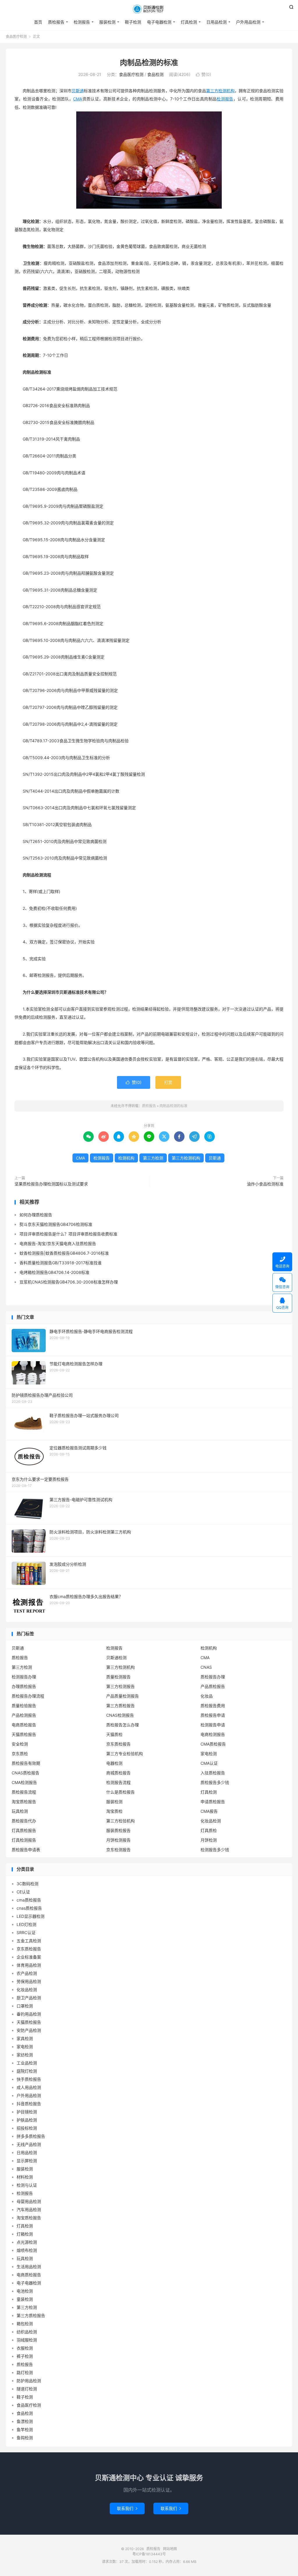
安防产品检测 (29, 2030)
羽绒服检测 (27, 2340)
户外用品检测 (248, 22)
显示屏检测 (27, 2161)
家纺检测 (25, 2055)
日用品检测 (217, 22)
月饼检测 (209, 1840)
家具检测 (25, 2038)
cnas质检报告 (29, 1908)
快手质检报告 (29, 2079)
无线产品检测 (29, 2144)
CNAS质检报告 (25, 1773)
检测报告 (82, 22)
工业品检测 (27, 2063)
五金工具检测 (29, 1941)
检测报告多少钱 (215, 1850)
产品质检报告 (213, 1686)
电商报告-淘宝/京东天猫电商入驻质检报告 (58, 1243)
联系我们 (127, 2508)
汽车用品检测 (29, 2210)
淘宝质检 (114, 1811)
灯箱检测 (25, 2234)
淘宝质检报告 (24, 1802)
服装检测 (107, 22)
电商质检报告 (24, 1725)
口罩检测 (25, 2006)
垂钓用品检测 (29, 2014)
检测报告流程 (118, 1782)
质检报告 (149, 9)
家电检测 (209, 1754)
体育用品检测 (29, 1965)
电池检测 (25, 2291)
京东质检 (20, 1754)
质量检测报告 (118, 1677)
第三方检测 (153, 1158)
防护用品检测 (29, 2381)
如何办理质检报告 (36, 1215)
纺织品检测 (27, 2332)
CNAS (206, 1667)
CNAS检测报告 (120, 1715)
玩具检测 (20, 1811)
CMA (78, 99)
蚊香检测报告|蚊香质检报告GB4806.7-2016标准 (64, 1253)
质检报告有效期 (26, 1763)
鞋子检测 (133, 22)
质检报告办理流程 (28, 1696)
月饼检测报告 (118, 1840)
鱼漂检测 (25, 2421)
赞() (203, 74)
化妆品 (207, 1696)
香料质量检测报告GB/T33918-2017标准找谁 (61, 1263)
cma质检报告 (29, 1900)
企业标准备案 (29, 1957)
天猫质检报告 (24, 1734)
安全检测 (20, 1744)
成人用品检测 (29, 2087)
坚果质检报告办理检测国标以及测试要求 (51, 1184)
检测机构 (126, 1158)
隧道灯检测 (27, 2389)
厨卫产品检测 (29, 1998)
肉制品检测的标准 (149, 63)
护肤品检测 (27, 2120)
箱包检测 (25, 2324)
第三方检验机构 (120, 1821)
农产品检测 (27, 1973)
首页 (38, 22)
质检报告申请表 (26, 1850)
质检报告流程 (24, 1792)
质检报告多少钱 (215, 1782)
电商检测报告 (213, 1734)
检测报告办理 (24, 1677)
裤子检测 (25, 2356)
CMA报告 (209, 1811)
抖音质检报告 (29, 2104)
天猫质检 (114, 1734)
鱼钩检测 (25, 2438)
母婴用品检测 (29, 2201)
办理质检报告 (24, 1686)
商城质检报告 (118, 1773)
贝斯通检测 (116, 1658)
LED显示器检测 (31, 1916)
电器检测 (114, 1763)
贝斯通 (78, 91)
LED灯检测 (26, 1924)
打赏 (168, 1082)
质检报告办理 (213, 1677)
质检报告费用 (213, 1706)
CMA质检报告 (213, 1744)
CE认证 (23, 1892)
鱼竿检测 (25, 2429)
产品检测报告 (24, 1715)
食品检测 (155, 74)
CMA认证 (209, 1763)
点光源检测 (27, 2242)
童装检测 (25, 2299)
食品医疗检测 (16, 37)
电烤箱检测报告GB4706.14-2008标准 (54, 1272)
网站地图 (170, 2549)
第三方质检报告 (120, 1706)
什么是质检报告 (120, 1792)
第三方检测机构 (220, 91)
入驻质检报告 (213, 1773)
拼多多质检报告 (31, 2136)
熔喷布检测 (27, 2250)
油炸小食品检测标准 (265, 1184)
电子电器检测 (159, 22)
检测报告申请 (213, 1725)
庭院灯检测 (27, 2071)
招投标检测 (27, 2128)
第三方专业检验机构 (125, 1754)
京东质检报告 (118, 1744)
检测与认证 (27, 2185)
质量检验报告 (24, 1706)
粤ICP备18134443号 (149, 2554)
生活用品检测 (29, 2267)
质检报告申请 (213, 1715)
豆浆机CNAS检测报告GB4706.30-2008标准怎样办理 (69, 1282)
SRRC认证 (26, 1933)
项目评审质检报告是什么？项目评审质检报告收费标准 (68, 1234)
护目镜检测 (27, 2112)
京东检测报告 (118, 1850)
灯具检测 (189, 22)
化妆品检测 (211, 1821)
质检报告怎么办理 (123, 1725)
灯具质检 (209, 1830)
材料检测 (25, 2177)
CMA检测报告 (24, 1782)
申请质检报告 (213, 1802)
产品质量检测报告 (123, 1696)
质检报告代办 (24, 1821)
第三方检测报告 (120, 1686)
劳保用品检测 (29, 1981)
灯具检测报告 (24, 1840)
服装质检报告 (118, 1830)
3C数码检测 (28, 1884)
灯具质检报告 (24, 1830)
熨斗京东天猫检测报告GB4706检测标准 (56, 1224)
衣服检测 (25, 2348)
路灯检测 (25, 2372)
